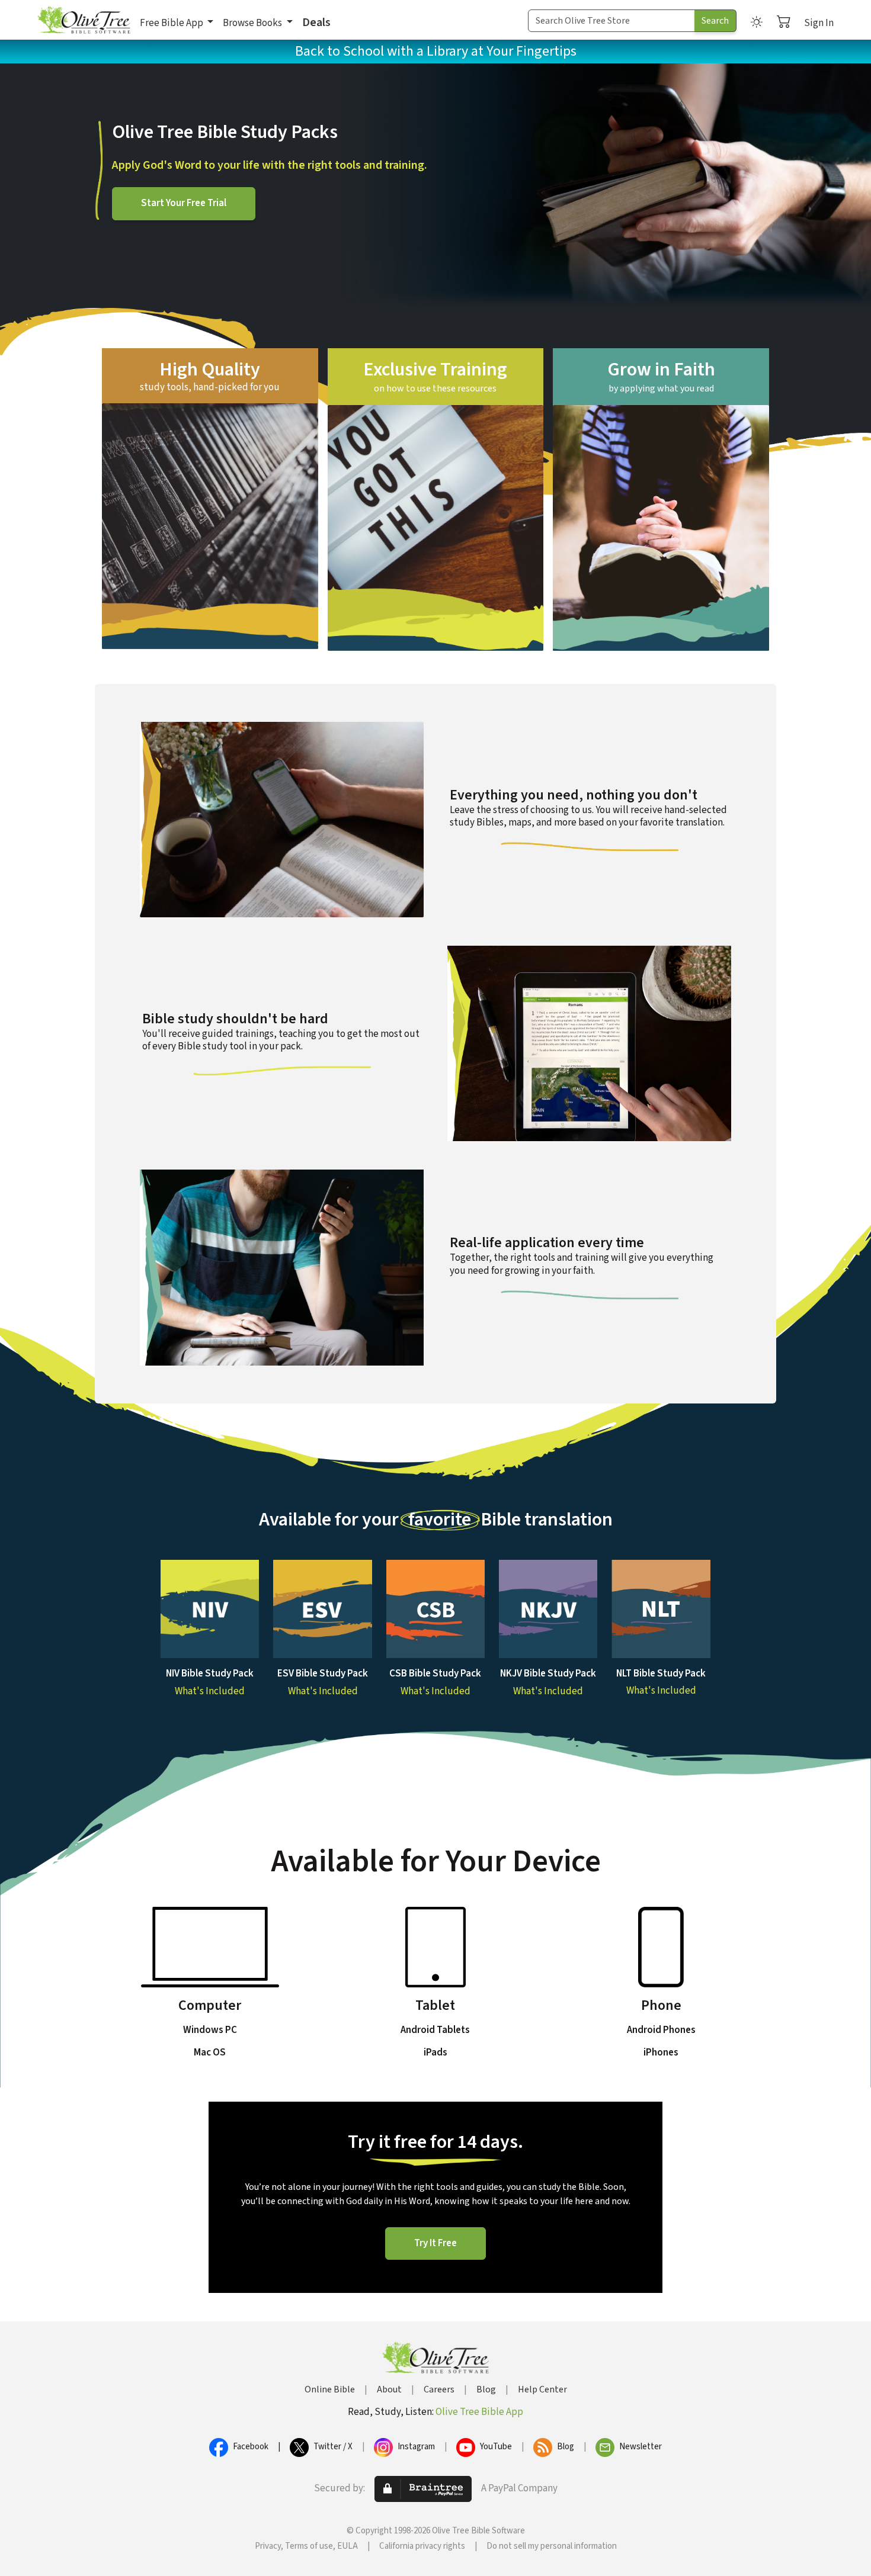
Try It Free (435, 2243)
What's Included (210, 1692)
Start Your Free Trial (184, 203)
